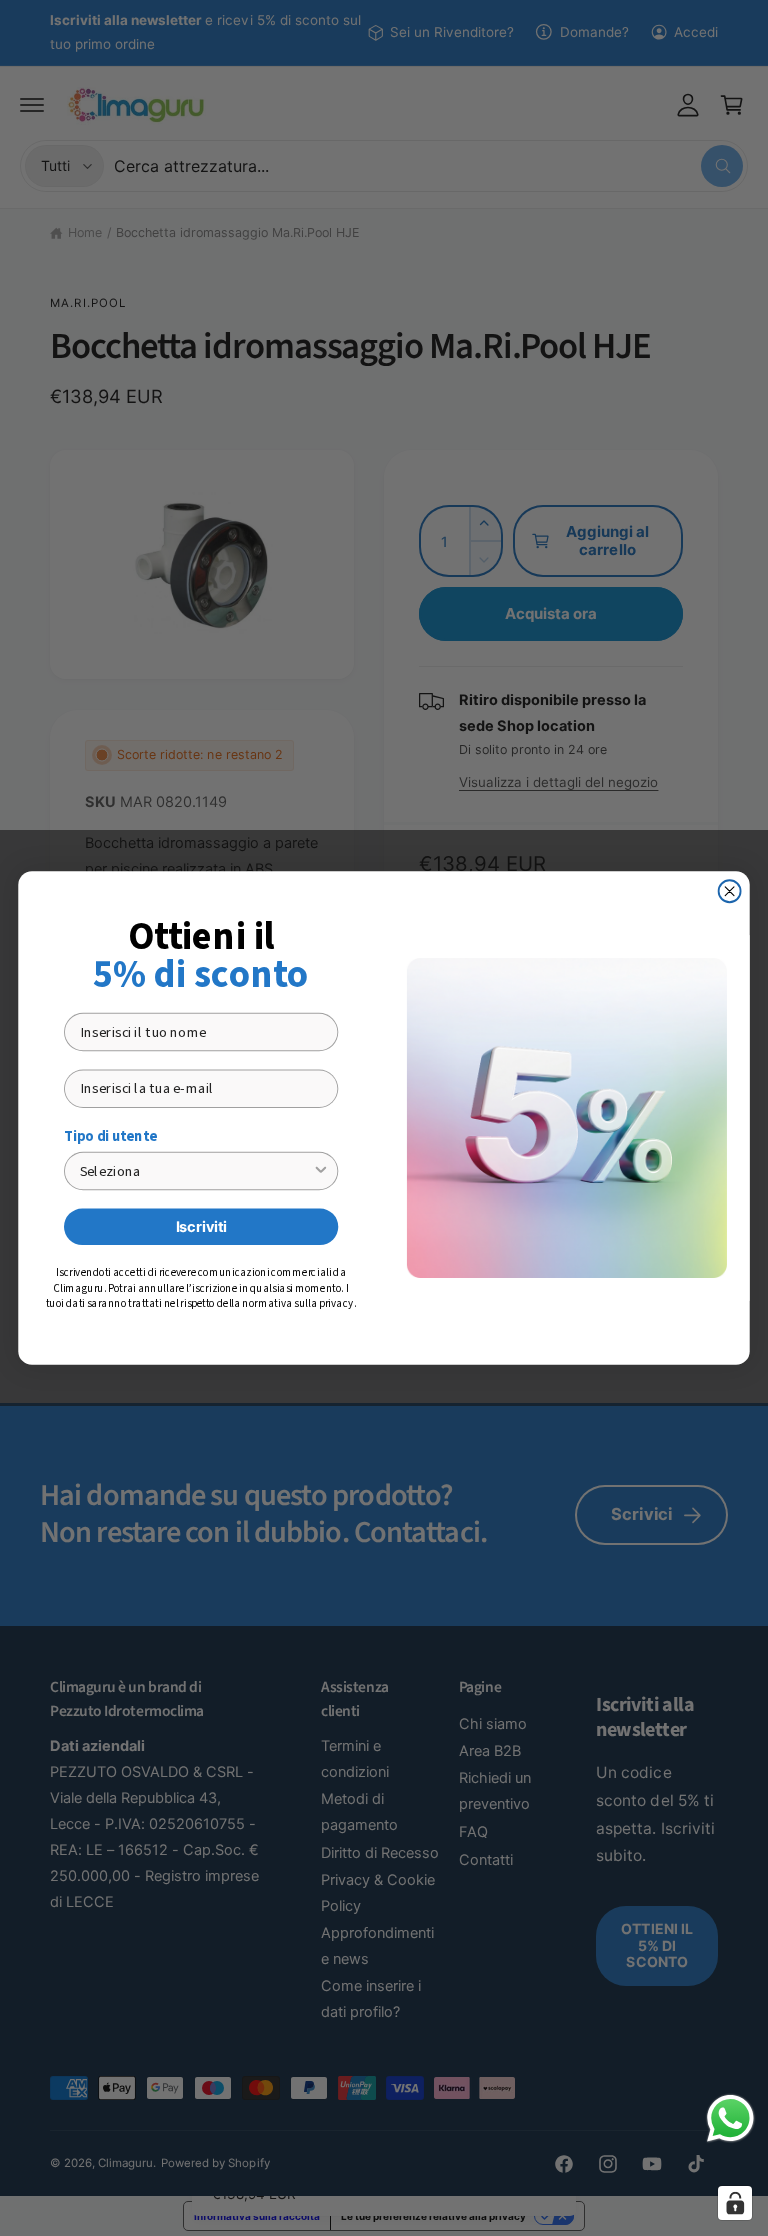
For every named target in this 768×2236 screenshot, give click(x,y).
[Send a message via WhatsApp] (730, 2118)
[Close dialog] (730, 891)
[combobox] (196, 1170)
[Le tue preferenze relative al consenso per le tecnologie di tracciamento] (735, 2203)
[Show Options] (321, 1170)
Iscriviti (201, 1226)
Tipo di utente (110, 1136)
